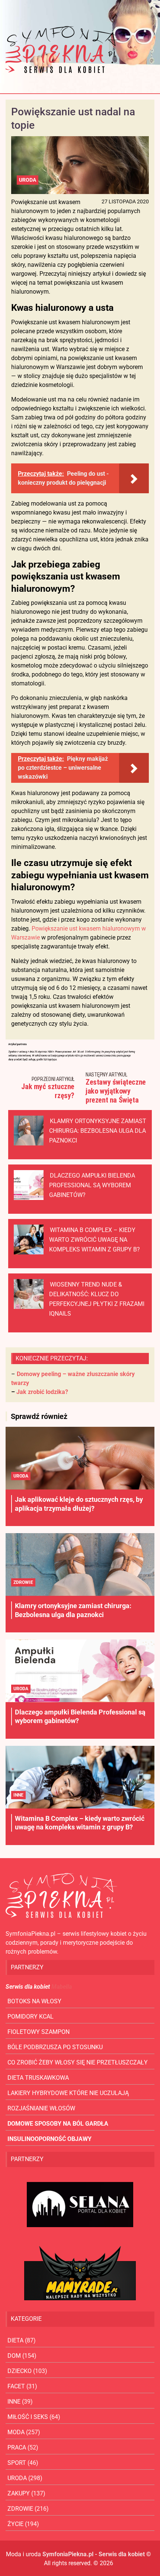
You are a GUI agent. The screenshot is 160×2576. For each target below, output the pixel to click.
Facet (16, 2386)
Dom (14, 2356)
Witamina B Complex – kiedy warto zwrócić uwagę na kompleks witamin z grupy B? (95, 1240)
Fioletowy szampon (39, 2032)
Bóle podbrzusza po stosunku (55, 2047)
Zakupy (19, 2493)
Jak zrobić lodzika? (42, 1392)
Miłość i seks (28, 2417)
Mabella (62, 1987)
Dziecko (20, 2371)
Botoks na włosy (34, 2001)
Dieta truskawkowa (38, 2078)
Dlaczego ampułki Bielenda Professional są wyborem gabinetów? (92, 1185)
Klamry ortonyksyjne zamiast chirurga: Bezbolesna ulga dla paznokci (98, 1131)
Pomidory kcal (31, 2017)
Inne (18, 1795)
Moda (16, 2432)
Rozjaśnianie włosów (41, 2108)
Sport (17, 2463)
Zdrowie (23, 1582)
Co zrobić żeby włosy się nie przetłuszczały (78, 2062)
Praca (17, 2447)
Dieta (15, 2340)
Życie (15, 2524)
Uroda (28, 180)
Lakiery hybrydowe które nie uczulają (68, 2093)
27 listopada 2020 (125, 201)
